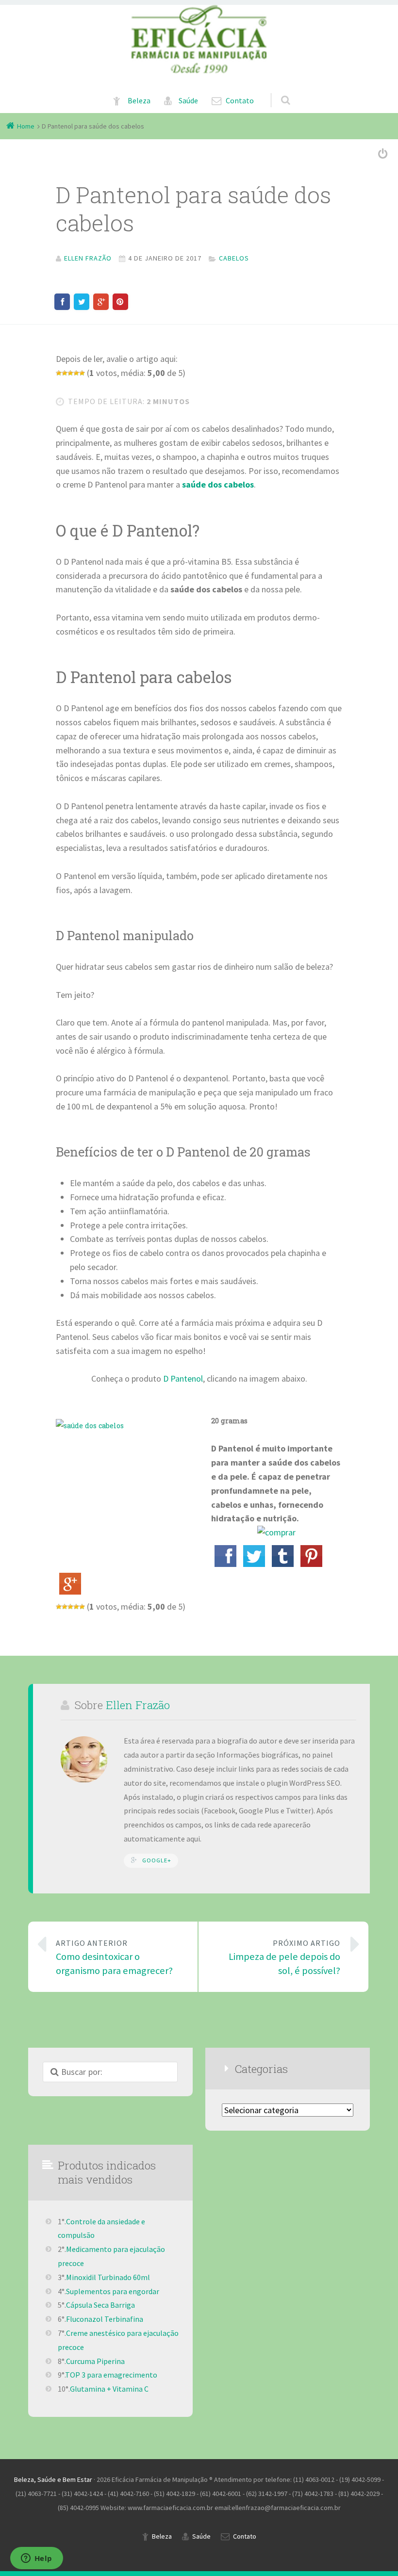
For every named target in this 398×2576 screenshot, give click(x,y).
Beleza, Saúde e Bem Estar (53, 2479)
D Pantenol (183, 1378)
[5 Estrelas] (82, 373)
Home (26, 126)
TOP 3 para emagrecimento (111, 2375)
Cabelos (234, 258)
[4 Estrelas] (76, 373)
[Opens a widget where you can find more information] (36, 2559)
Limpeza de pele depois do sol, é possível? (284, 1958)
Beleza (139, 101)
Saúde (188, 101)
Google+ (157, 1860)
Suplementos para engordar (113, 2291)
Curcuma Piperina (95, 2361)
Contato (240, 101)
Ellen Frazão (138, 1705)
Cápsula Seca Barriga (100, 2305)
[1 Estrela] (59, 373)
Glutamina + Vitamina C (109, 2389)
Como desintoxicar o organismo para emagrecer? (114, 1958)
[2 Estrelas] (65, 373)
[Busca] (276, 90)
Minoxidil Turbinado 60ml (108, 2277)
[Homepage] (199, 39)
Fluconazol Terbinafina (105, 2319)
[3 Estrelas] (70, 373)
